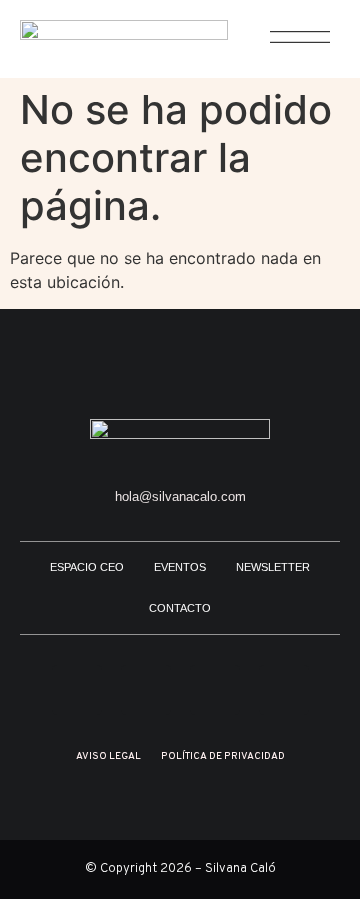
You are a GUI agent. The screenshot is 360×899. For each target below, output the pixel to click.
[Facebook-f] (284, 690)
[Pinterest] (146, 690)
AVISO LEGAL (108, 756)
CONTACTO (180, 608)
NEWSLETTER (273, 567)
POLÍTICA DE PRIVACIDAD (223, 756)
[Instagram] (77, 690)
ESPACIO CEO (87, 567)
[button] (289, 48)
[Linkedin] (215, 690)
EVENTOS (180, 567)
